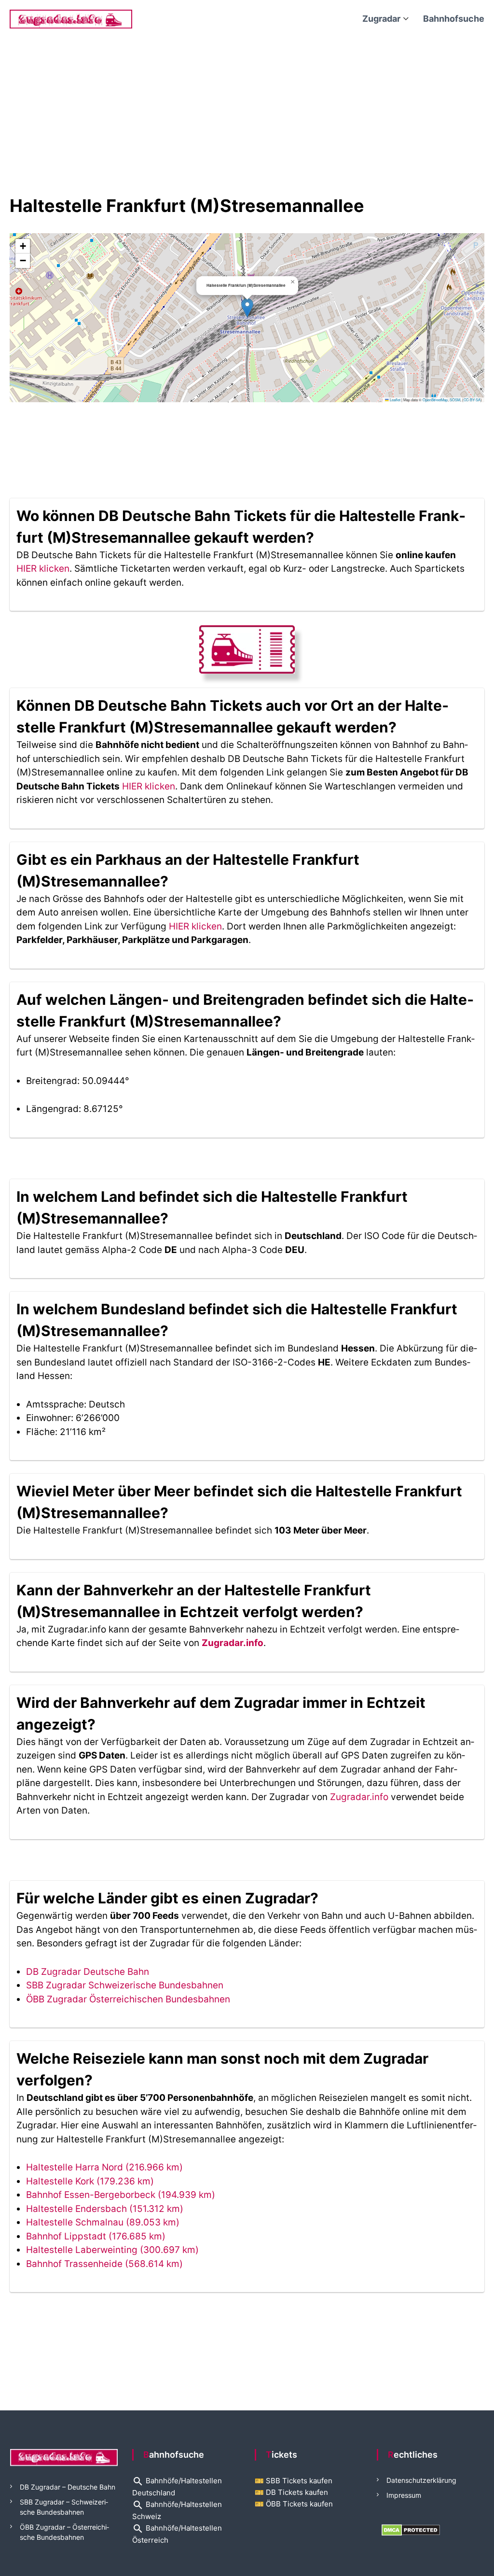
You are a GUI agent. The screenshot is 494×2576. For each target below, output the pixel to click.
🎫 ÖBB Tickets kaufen (294, 2504)
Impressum (404, 2495)
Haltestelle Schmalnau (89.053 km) (103, 2222)
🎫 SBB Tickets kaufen (294, 2481)
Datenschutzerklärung (421, 2480)
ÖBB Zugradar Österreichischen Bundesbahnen (128, 1999)
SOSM (455, 400)
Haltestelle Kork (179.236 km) (90, 2181)
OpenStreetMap (435, 400)
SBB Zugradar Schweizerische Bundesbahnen (125, 1985)
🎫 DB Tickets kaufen (291, 2492)
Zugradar (381, 19)
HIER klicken (43, 569)
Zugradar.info (233, 1643)
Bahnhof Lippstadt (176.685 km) (96, 2236)
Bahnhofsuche (454, 19)
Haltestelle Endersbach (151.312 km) (105, 2209)
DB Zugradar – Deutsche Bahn (68, 2487)
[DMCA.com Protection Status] (411, 2529)
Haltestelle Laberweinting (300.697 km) (112, 2250)
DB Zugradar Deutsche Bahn (88, 1972)
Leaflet (395, 400)
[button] (247, 308)
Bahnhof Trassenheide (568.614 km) (104, 2264)
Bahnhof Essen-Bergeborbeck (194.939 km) (121, 2195)
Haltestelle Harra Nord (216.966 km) (104, 2167)
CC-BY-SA (472, 400)
